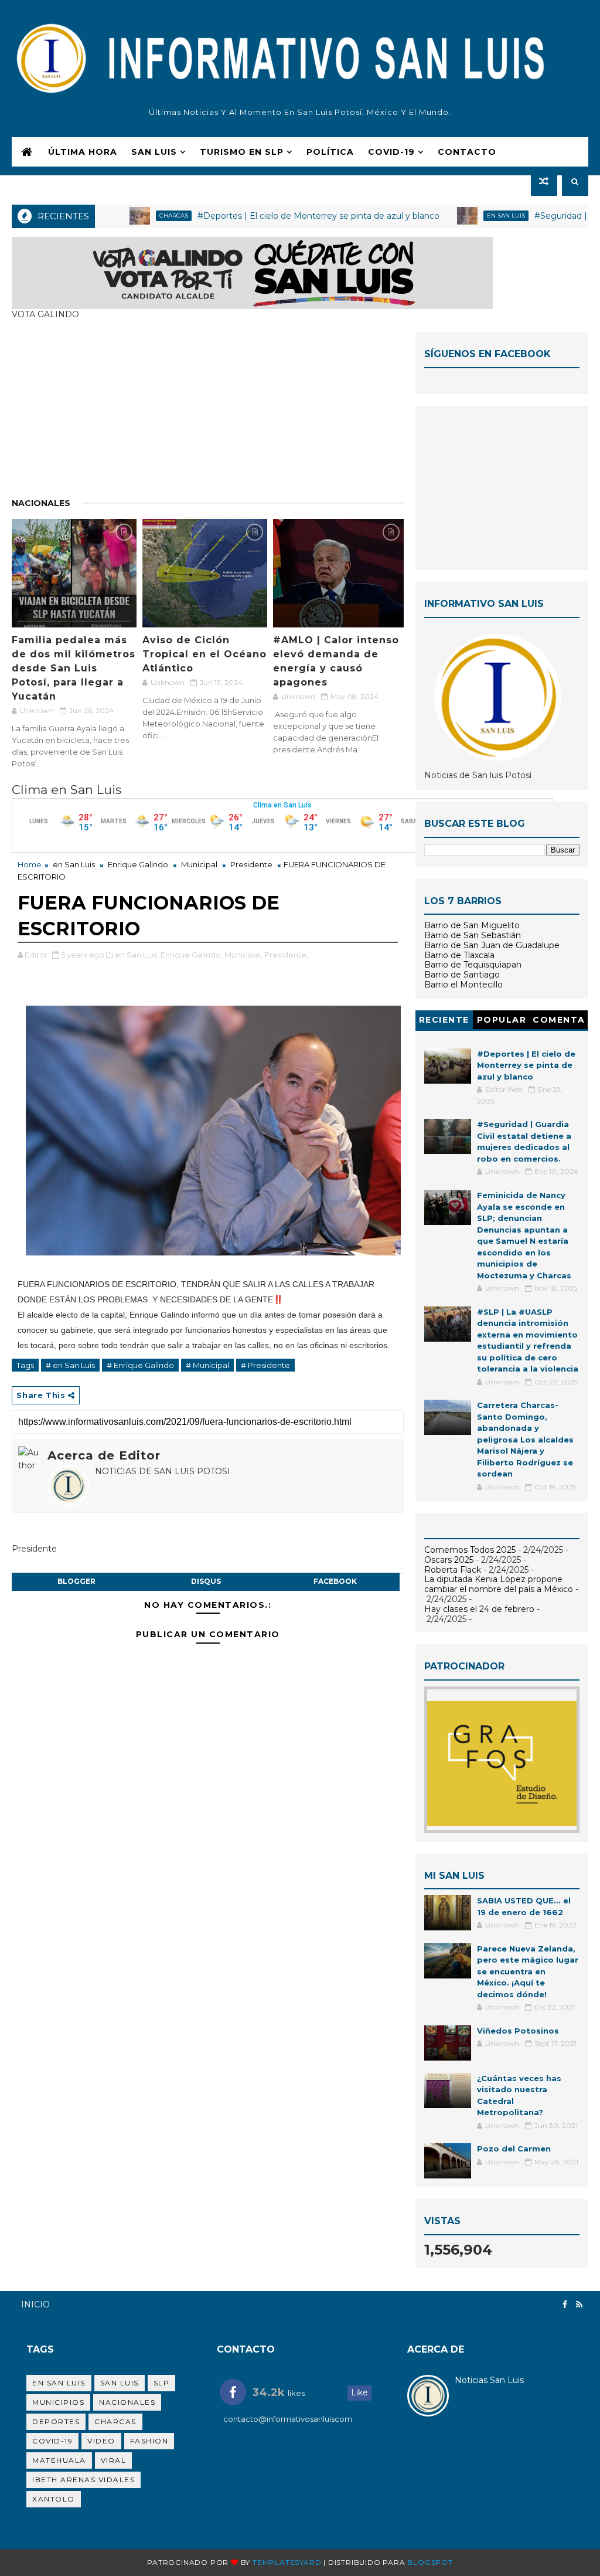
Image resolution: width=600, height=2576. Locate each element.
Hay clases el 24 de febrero (479, 1609)
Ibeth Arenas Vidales (83, 2480)
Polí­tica (330, 152)
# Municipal (207, 1365)
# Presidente (265, 1365)
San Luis (154, 152)
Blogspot (430, 2562)
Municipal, (243, 955)
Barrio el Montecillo (463, 985)
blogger (76, 1581)
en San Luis (457, 215)
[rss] (579, 2305)
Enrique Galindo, (192, 955)
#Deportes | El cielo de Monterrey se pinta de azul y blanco (270, 216)
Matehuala (59, 2460)
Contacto (467, 152)
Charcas (125, 215)
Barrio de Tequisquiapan (473, 965)
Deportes (56, 2421)
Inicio (35, 2305)
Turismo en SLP (242, 152)
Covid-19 (52, 2441)
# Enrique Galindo (140, 1365)
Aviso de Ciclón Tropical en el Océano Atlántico (204, 654)
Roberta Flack (453, 1570)
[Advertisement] (207, 414)
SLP (162, 2383)
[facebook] (565, 2305)
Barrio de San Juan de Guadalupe (492, 945)
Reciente (444, 1020)
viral (114, 2460)
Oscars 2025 (449, 1560)
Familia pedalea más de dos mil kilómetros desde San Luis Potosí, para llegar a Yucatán (74, 668)
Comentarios (559, 1022)
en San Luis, (137, 955)
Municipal (199, 864)
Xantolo (54, 2499)
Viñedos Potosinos (518, 2031)
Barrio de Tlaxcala (459, 955)
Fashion (149, 2441)
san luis (120, 2383)
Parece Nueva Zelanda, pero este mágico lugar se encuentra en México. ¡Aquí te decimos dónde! (528, 1971)
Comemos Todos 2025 (470, 1550)
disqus (206, 1581)
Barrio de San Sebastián (473, 935)
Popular (502, 1020)
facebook (335, 1581)
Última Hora (83, 152)
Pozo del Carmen (514, 2149)
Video (101, 2441)
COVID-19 (391, 152)
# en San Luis (70, 1365)
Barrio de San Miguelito (472, 925)
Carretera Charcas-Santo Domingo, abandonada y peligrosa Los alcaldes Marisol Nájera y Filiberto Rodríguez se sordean (525, 1439)
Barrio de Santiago (462, 975)
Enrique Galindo (138, 864)
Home (30, 864)
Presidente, (286, 955)
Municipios (58, 2402)
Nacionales (41, 503)
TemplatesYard (287, 2562)
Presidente (251, 864)
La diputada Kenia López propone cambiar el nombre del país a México (499, 1584)
